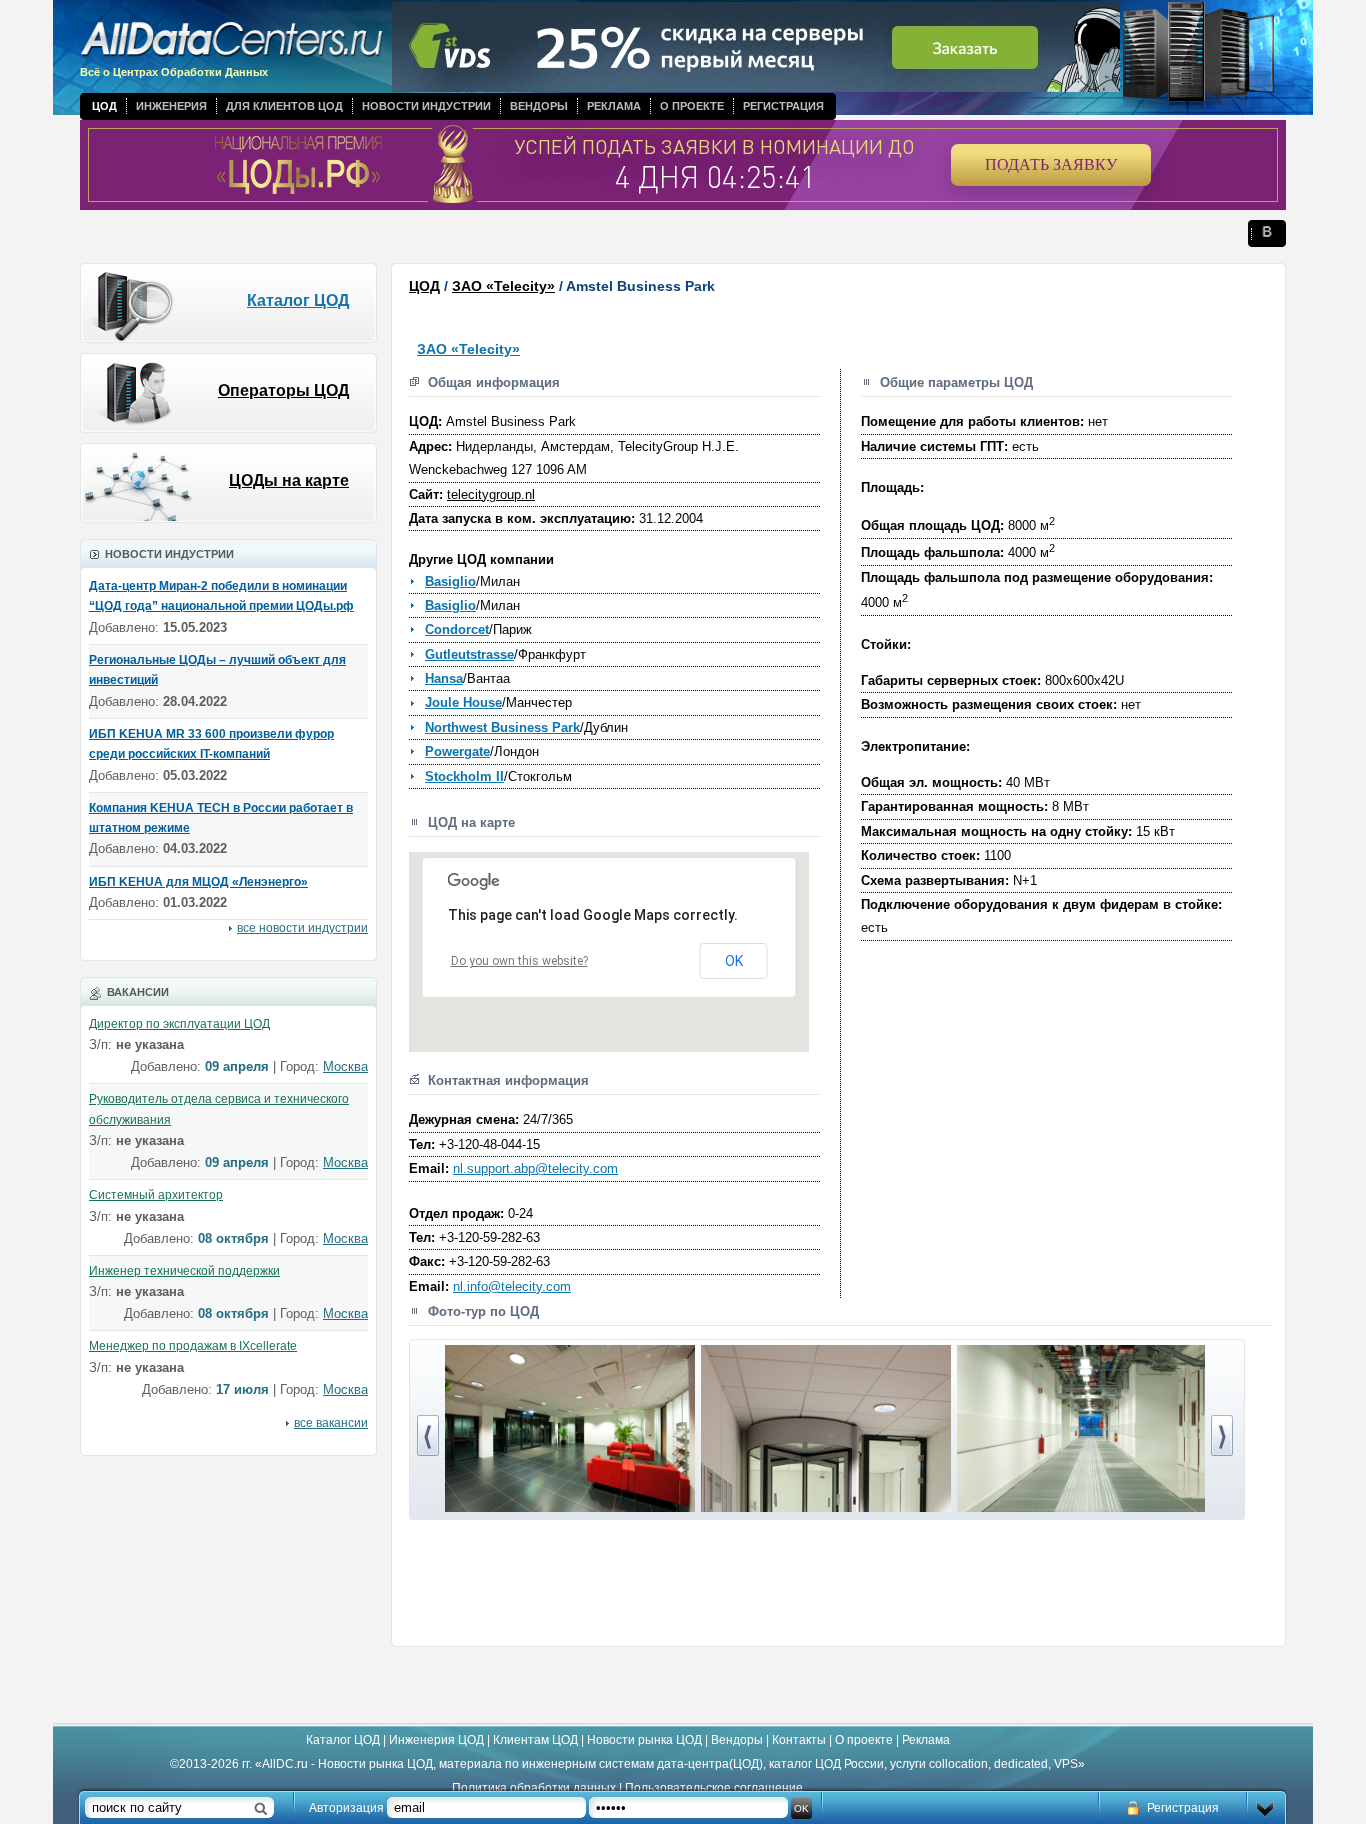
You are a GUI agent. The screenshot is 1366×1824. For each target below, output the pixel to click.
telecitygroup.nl (491, 494)
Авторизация (346, 1808)
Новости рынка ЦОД (644, 1740)
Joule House (463, 702)
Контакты (799, 1740)
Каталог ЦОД (298, 300)
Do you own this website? (519, 961)
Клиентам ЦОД (535, 1740)
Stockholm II (464, 776)
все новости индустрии (302, 928)
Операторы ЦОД (283, 390)
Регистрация (783, 106)
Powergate (457, 751)
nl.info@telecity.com (512, 1286)
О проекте (692, 106)
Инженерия (171, 106)
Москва (345, 1066)
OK (734, 961)
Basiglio (450, 581)
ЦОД (104, 106)
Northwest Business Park (502, 727)
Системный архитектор (156, 1195)
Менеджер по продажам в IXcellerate (193, 1346)
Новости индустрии (426, 106)
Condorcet (457, 629)
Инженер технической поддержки (184, 1271)
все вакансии (331, 1423)
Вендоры (539, 106)
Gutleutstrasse (469, 654)
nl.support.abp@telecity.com (535, 1168)
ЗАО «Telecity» (503, 286)
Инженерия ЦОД (436, 1740)
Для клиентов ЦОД (284, 106)
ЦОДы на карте (289, 480)
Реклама (614, 106)
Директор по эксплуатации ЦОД (179, 1024)
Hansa (444, 678)
